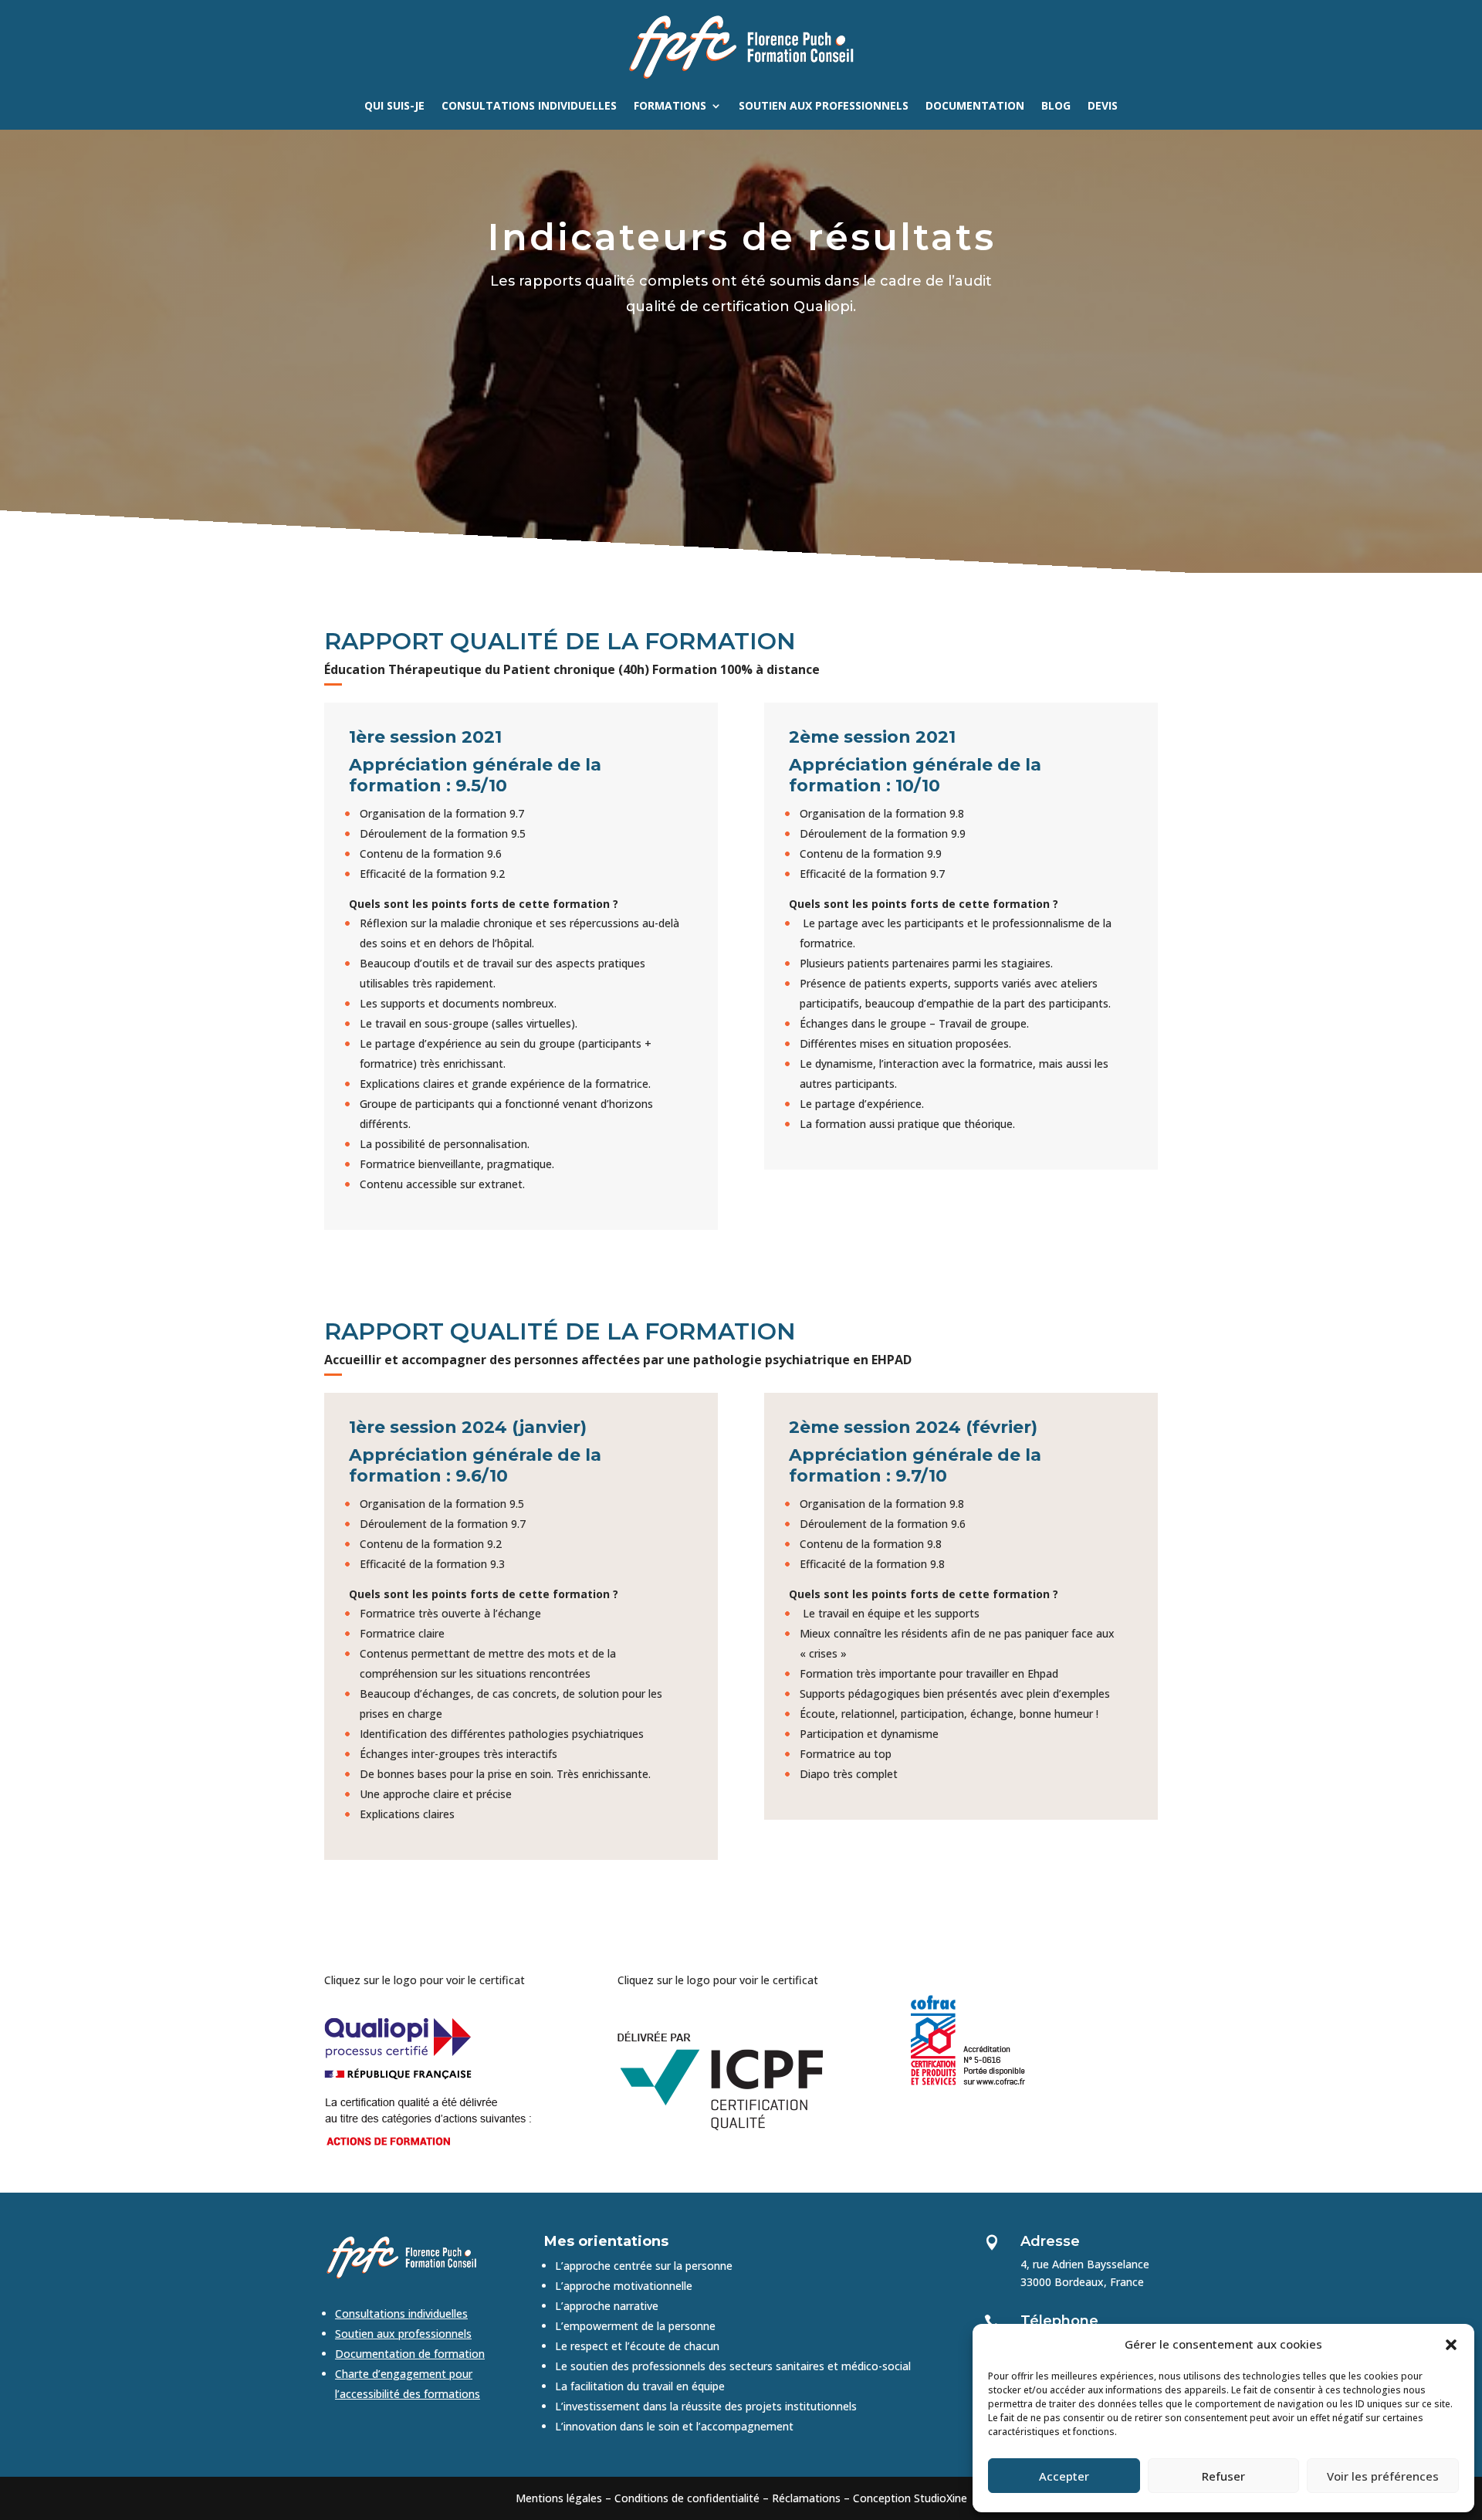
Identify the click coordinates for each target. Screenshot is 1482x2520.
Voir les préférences (1383, 2476)
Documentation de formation (410, 2354)
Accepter (1064, 2476)
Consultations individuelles (529, 107)
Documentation (975, 107)
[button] (1451, 2345)
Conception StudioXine (910, 2498)
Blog (1056, 107)
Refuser (1223, 2476)
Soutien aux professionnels (824, 107)
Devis (1103, 107)
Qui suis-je (394, 107)
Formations (670, 107)
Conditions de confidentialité (687, 2498)
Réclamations (806, 2498)
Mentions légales (559, 2498)
